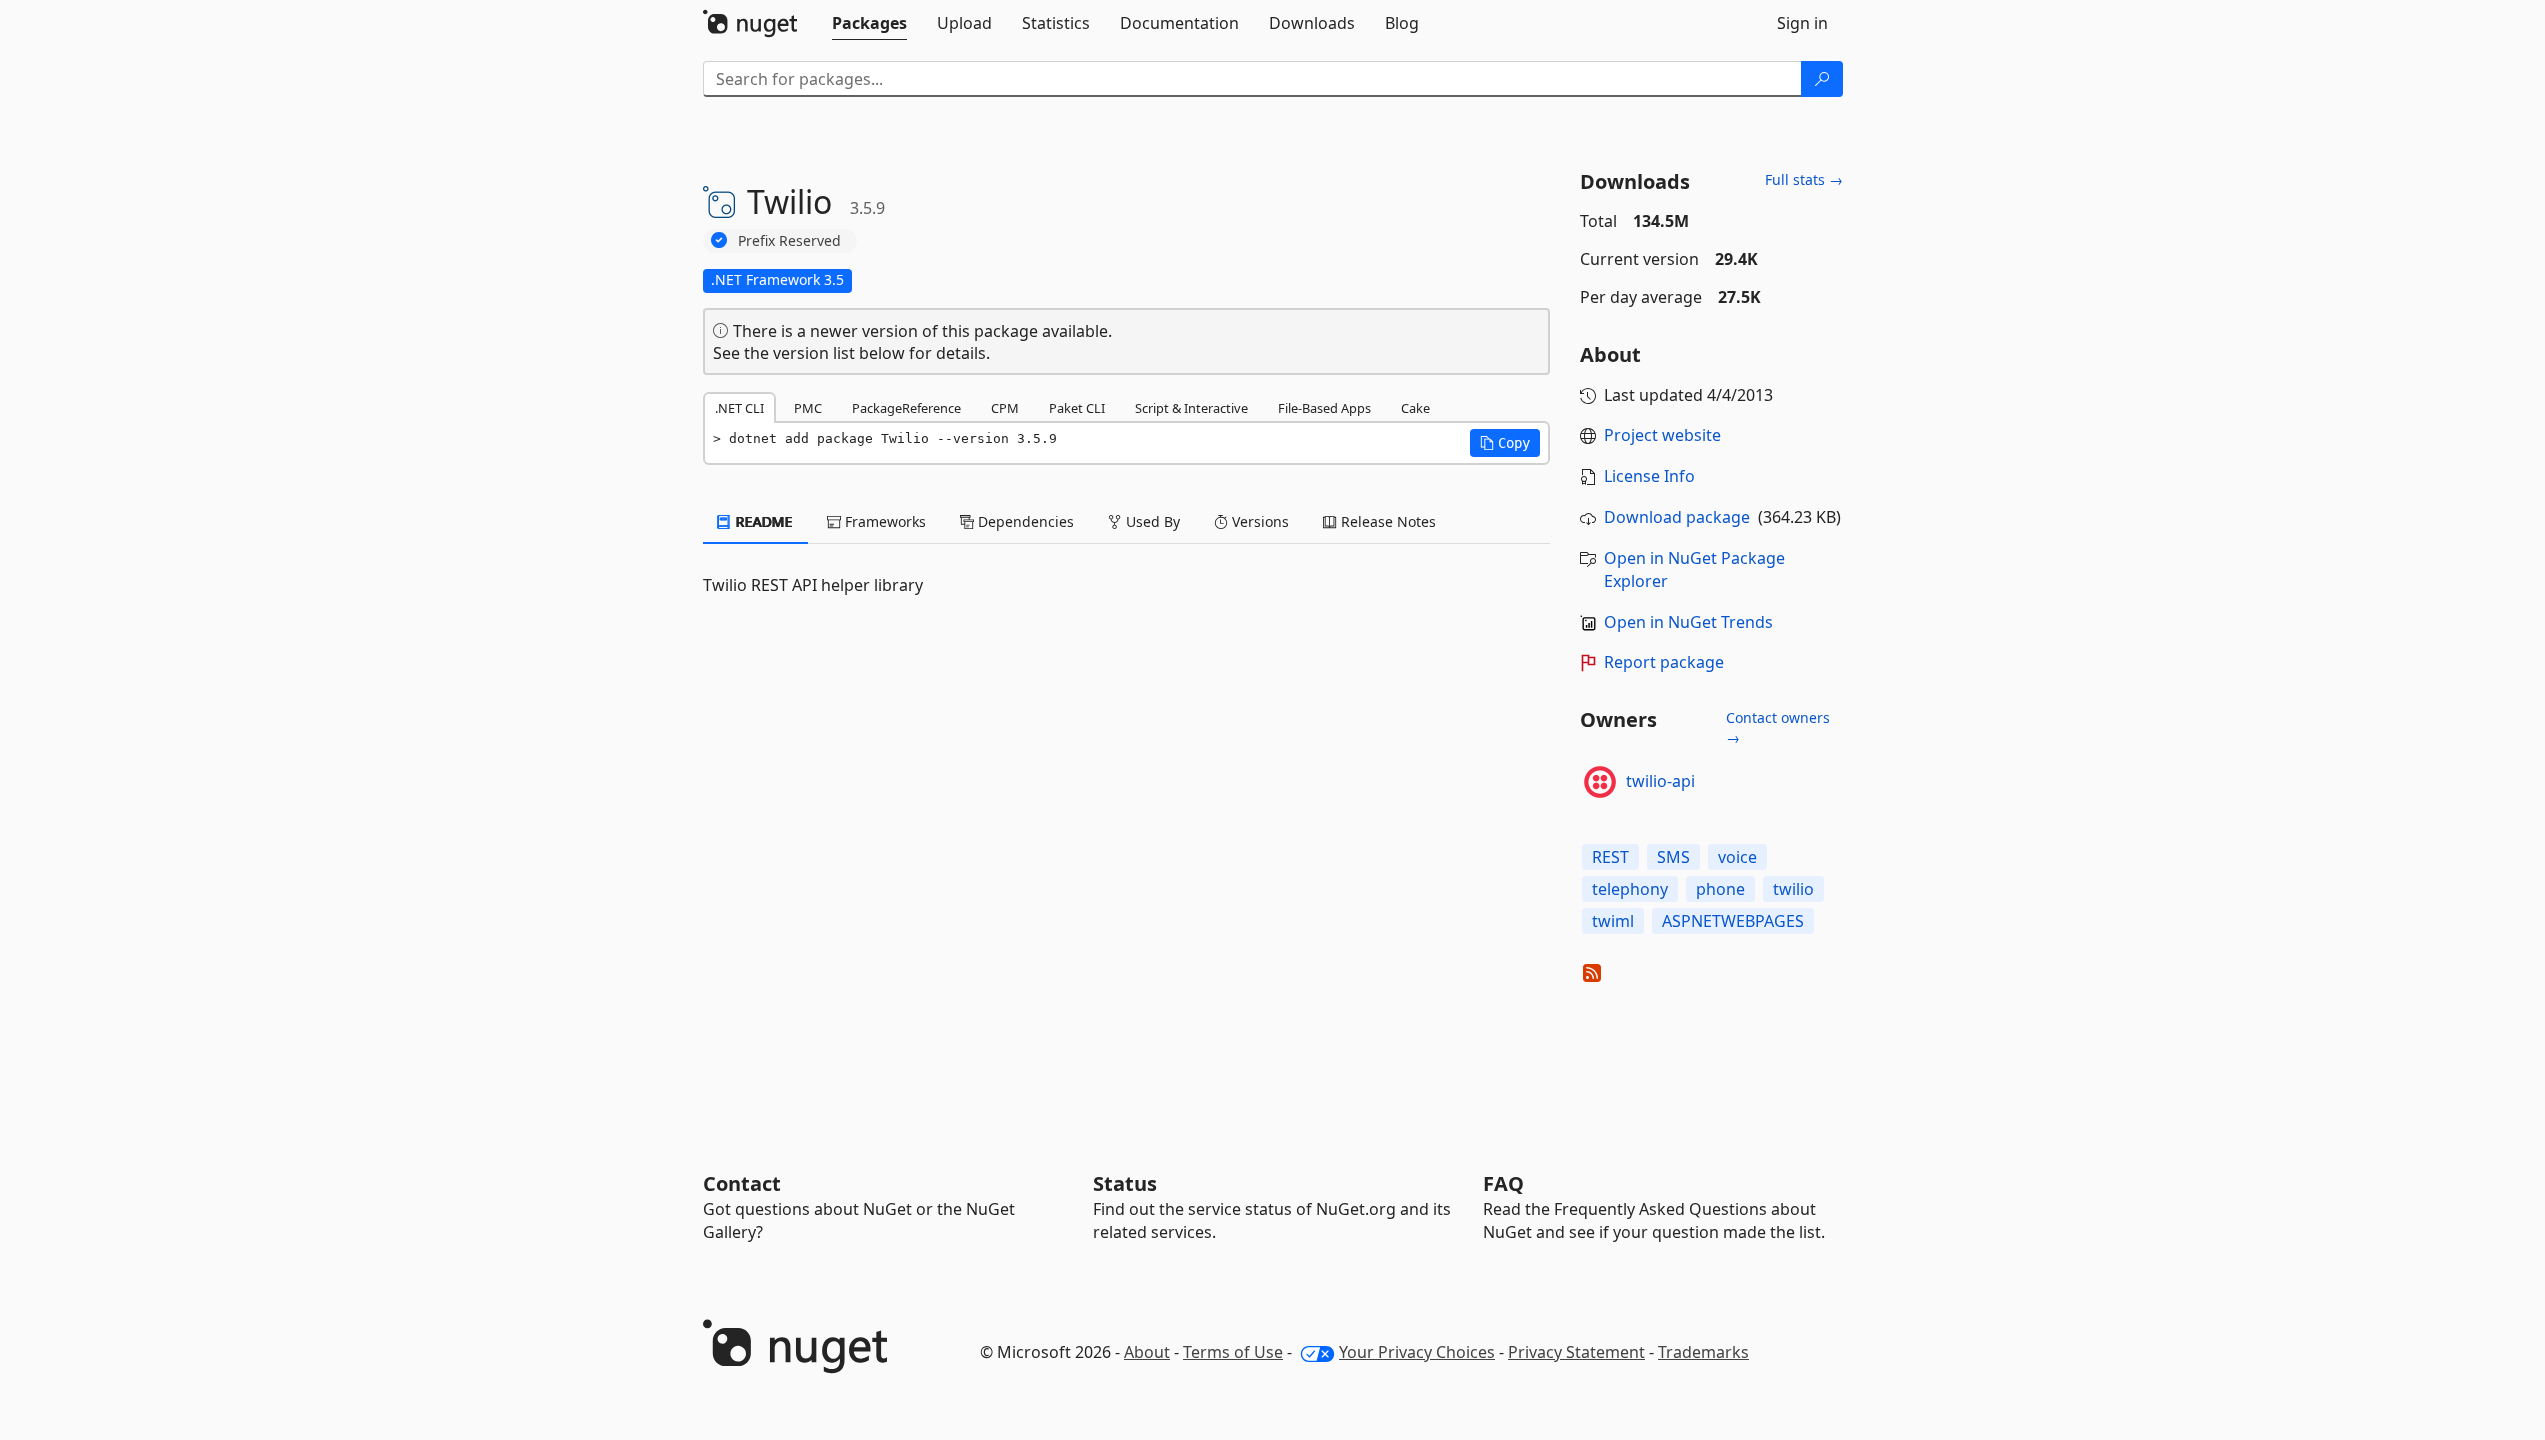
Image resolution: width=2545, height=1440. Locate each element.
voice (1737, 857)
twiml (1613, 921)
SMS (1673, 857)
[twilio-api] (1600, 782)
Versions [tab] (1258, 521)
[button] (1505, 443)
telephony (1630, 889)
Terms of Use (1233, 1352)
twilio (1793, 889)
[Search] (1822, 79)
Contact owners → (1778, 727)
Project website (1662, 435)
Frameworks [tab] (883, 521)
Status (1125, 1183)
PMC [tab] (808, 408)
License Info (1649, 476)
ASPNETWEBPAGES (1733, 921)
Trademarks (1703, 1352)
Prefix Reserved (789, 240)
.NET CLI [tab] (739, 408)
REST (1610, 857)
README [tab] (762, 521)
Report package (1664, 662)
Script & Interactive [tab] (1191, 408)
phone (1720, 889)
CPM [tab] (1005, 408)
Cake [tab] (1415, 408)
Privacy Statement (1576, 1352)
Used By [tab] (1151, 521)
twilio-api (1660, 781)
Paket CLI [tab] (1077, 408)
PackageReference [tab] (906, 408)
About (1147, 1352)
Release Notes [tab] (1386, 521)
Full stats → (1804, 179)
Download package (1677, 517)
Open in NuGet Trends (1688, 622)
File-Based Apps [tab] (1324, 408)
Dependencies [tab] (1024, 521)
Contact (742, 1183)
